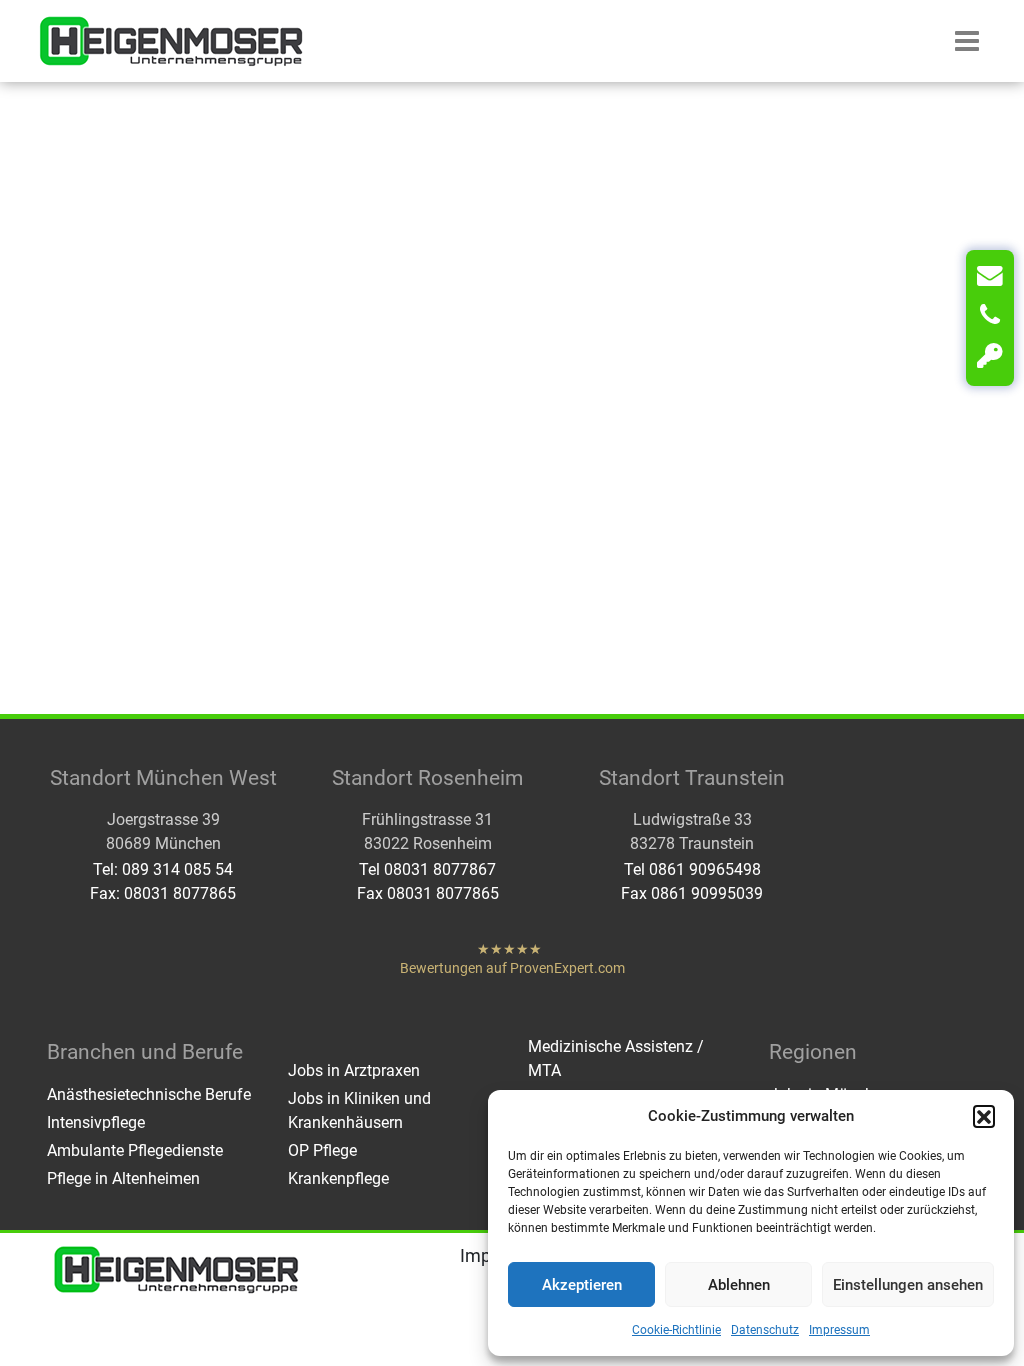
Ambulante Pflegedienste (135, 1150)
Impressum (839, 1330)
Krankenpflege (338, 1178)
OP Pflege (322, 1150)
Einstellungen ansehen (908, 1285)
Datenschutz (765, 1330)
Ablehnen (739, 1285)
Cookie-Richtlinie (676, 1330)
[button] (984, 1116)
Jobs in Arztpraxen (354, 1070)
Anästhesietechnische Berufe (149, 1094)
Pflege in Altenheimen (123, 1178)
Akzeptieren (582, 1285)
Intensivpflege (96, 1122)
